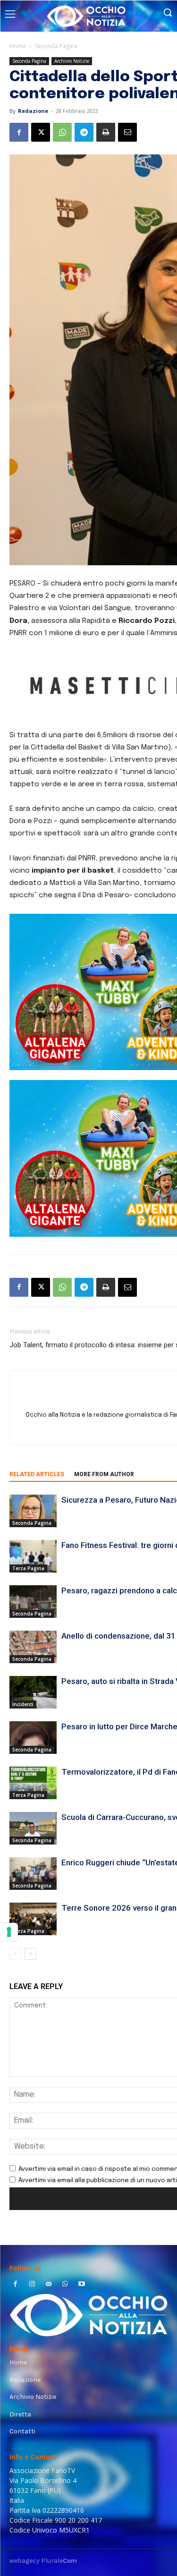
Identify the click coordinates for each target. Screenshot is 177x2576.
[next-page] (30, 1954)
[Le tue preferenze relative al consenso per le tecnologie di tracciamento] (9, 1932)
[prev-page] (15, 1954)
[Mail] (48, 2285)
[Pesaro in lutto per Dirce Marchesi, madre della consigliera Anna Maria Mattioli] (33, 1738)
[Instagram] (32, 2285)
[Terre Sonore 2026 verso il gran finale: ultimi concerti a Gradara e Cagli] (33, 1919)
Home (18, 46)
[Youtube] (82, 2285)
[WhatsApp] (62, 132)
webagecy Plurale (43, 2561)
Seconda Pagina (56, 46)
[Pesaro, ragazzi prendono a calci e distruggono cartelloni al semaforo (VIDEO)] (33, 1602)
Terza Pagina (28, 1568)
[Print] (106, 132)
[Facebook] (19, 132)
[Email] (127, 132)
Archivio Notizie (72, 61)
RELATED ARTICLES (37, 1474)
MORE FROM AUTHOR (104, 1474)
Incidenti (23, 1704)
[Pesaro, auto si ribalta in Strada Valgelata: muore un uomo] (33, 1692)
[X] (41, 132)
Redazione (33, 111)
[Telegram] (84, 132)
